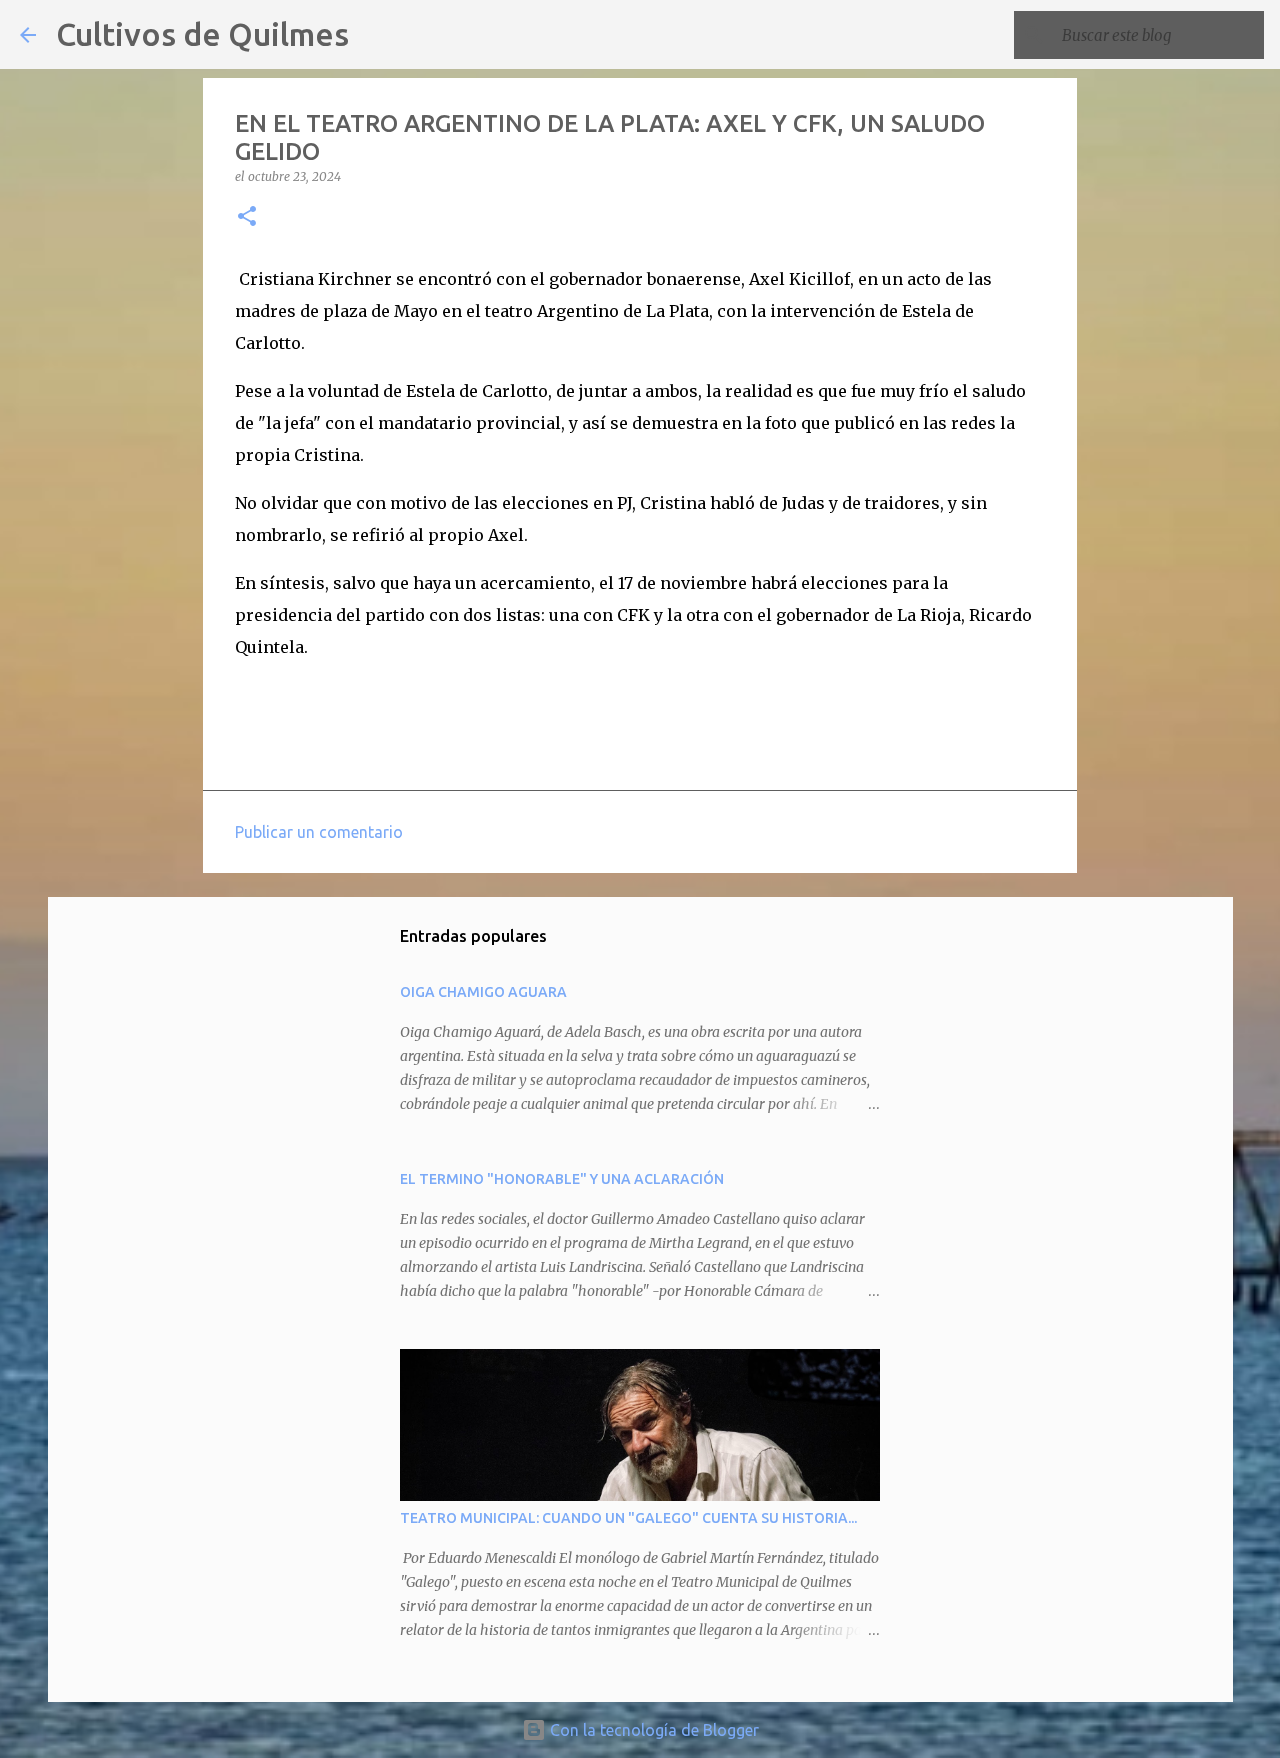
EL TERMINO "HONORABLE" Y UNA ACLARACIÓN (562, 1179)
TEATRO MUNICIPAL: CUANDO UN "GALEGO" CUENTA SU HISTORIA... (628, 1518)
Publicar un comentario (319, 832)
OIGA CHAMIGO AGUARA (483, 992)
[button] (247, 217)
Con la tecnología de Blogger (652, 1730)
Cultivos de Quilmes (202, 34)
